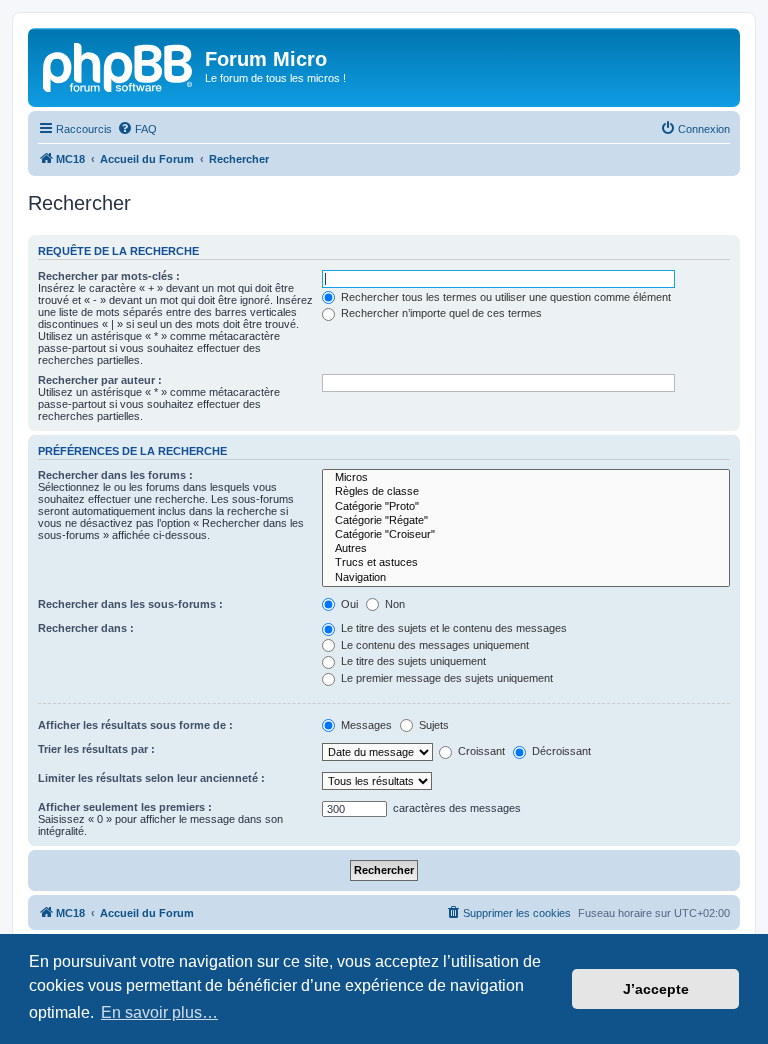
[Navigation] (526, 578)
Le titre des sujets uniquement (412, 661)
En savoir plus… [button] (159, 1012)
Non (393, 604)
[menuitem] (137, 129)
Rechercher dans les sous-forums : (130, 604)
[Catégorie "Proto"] (526, 507)
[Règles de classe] (526, 492)
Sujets (432, 725)
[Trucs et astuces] (526, 563)
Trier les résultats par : (96, 749)
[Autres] (526, 549)
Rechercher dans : (86, 628)
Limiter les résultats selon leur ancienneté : (151, 778)
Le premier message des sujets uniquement (445, 678)
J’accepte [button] (656, 989)
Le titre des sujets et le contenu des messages (452, 628)
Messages (365, 725)
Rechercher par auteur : (100, 380)
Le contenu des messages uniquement (433, 645)
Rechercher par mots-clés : (109, 276)
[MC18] (119, 65)
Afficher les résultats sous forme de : (135, 725)
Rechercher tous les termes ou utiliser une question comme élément (504, 297)
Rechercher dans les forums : (115, 475)
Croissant (480, 751)
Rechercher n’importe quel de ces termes (440, 313)
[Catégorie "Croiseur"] (526, 535)
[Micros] (526, 478)
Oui (348, 604)
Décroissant (560, 751)
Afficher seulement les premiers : (125, 807)
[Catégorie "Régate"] (526, 521)
